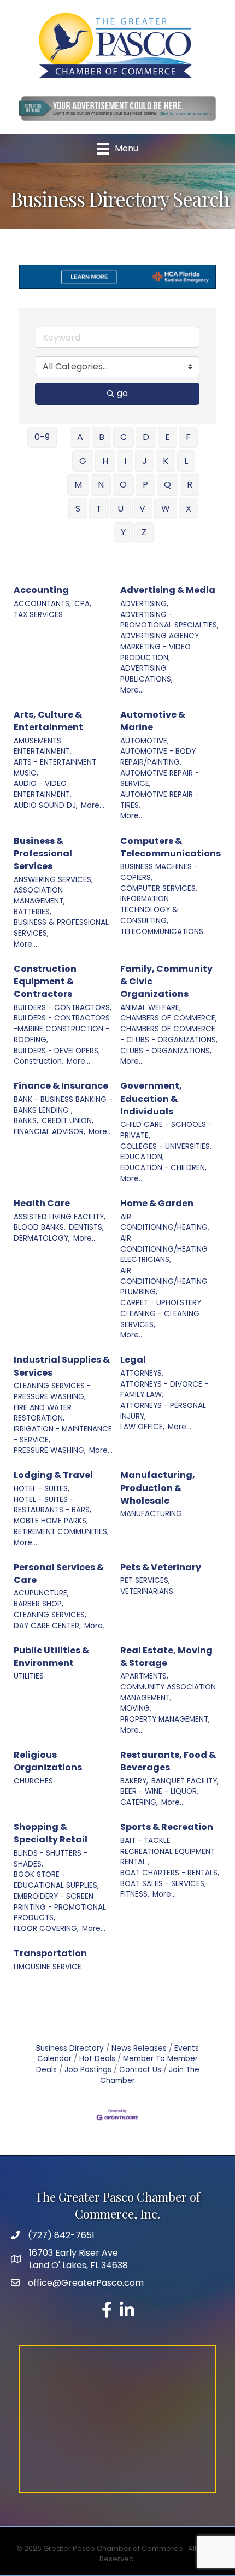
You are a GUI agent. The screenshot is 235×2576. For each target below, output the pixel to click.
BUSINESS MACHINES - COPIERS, (159, 872)
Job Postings (88, 2070)
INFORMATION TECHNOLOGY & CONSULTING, (149, 909)
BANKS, (26, 1121)
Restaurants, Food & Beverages (168, 1761)
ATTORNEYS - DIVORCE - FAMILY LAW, (164, 1390)
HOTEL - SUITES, (42, 1489)
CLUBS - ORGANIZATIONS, (166, 1051)
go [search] (122, 393)
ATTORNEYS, (142, 1373)
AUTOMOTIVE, (145, 741)
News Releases (139, 2048)
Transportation (50, 1953)
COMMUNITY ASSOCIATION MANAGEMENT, (168, 1692)
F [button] (188, 437)
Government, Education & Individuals (151, 1098)
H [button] (105, 461)
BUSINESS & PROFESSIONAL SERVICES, (61, 928)
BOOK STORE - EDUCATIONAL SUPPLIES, (56, 1880)
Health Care (42, 1203)
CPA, (83, 604)
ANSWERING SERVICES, (53, 880)
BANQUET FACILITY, (185, 1781)
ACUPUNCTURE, (41, 1593)
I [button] (125, 461)
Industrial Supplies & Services (62, 1366)
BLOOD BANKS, (40, 1227)
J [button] (145, 461)
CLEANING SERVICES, (50, 1615)
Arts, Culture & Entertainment (48, 721)
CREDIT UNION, (67, 1121)
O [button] (123, 485)
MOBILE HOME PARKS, (51, 1521)
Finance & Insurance (61, 1086)
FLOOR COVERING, (46, 1929)
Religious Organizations (48, 1761)
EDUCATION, (142, 1157)
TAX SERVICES (38, 615)
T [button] (99, 509)
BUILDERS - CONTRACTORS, (63, 1008)
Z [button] (144, 532)
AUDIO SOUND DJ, (46, 805)
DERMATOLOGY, (42, 1238)
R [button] (190, 485)
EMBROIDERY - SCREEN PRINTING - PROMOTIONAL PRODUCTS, (60, 1907)
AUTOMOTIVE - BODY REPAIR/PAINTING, (158, 757)
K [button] (166, 461)
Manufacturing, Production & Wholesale (158, 1487)
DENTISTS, (86, 1227)
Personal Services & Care (59, 1574)
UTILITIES (29, 1676)
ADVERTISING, (144, 604)
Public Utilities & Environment (51, 1657)
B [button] (102, 437)
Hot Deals (97, 2059)
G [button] (83, 461)
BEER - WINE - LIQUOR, (159, 1791)
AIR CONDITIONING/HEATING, (165, 1222)
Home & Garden (157, 1203)
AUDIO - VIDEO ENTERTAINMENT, (43, 789)
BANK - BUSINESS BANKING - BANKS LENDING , (63, 1105)
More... (132, 690)
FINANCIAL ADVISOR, (49, 1132)
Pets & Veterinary (161, 1567)
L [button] (186, 461)
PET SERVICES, (145, 1580)
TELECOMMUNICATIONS (162, 932)
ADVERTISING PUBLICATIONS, (146, 674)
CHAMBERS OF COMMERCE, (169, 1018)
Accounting (41, 590)
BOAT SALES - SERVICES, (163, 1884)
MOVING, (136, 1708)
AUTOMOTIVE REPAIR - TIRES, (160, 800)
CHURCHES (33, 1781)
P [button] (145, 485)
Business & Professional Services (43, 853)
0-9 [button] (42, 437)
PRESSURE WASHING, (50, 1450)
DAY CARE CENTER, (47, 1626)
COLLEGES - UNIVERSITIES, (166, 1146)
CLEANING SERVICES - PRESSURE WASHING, (52, 1391)
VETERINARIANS (147, 1591)
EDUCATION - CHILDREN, (163, 1168)
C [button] (124, 437)
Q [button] (168, 485)
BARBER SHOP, (39, 1604)
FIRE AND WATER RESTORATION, (43, 1413)
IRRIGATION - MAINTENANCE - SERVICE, (63, 1434)
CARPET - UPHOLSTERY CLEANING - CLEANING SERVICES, (161, 1313)
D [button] (146, 437)
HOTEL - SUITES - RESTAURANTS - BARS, (52, 1505)
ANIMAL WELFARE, (151, 1008)
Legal (133, 1360)
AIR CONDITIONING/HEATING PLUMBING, (164, 1281)
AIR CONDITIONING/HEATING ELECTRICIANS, (164, 1249)
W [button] (166, 509)
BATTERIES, (33, 912)
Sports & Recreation (167, 1827)
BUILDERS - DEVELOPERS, (57, 1051)
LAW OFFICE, (142, 1427)
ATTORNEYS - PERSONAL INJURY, (163, 1411)
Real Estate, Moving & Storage (166, 1657)
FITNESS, (135, 1894)
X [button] (189, 509)
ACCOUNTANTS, (42, 604)
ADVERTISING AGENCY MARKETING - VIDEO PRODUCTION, (160, 647)
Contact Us (140, 2070)
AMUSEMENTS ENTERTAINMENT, (43, 746)
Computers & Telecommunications (171, 847)
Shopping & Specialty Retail (51, 1833)
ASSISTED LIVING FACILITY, (60, 1217)
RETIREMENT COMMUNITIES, (61, 1532)
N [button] (101, 485)
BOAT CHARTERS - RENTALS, (170, 1873)
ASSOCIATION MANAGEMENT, (39, 896)
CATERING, (139, 1802)
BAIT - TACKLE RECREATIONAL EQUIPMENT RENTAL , (168, 1851)
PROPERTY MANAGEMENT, (165, 1719)
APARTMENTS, (144, 1676)
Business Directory (70, 2048)
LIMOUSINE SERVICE (48, 1967)
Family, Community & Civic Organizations (166, 981)
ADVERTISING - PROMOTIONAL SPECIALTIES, (169, 620)
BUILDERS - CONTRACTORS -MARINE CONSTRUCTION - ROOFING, (62, 1029)
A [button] (80, 437)
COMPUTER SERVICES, (159, 888)
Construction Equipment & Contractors (45, 981)
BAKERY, (134, 1781)
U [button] (121, 509)
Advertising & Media (168, 590)
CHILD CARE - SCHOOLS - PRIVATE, (166, 1130)
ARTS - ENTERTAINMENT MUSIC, (55, 768)
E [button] (168, 437)
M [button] (78, 485)
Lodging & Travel (53, 1475)
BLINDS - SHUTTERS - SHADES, (51, 1859)
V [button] (142, 509)
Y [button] (123, 532)
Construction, (39, 1061)
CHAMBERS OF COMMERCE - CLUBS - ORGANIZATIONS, (169, 1034)
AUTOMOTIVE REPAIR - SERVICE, (160, 779)
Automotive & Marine (153, 721)
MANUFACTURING (151, 1514)
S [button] (78, 509)
